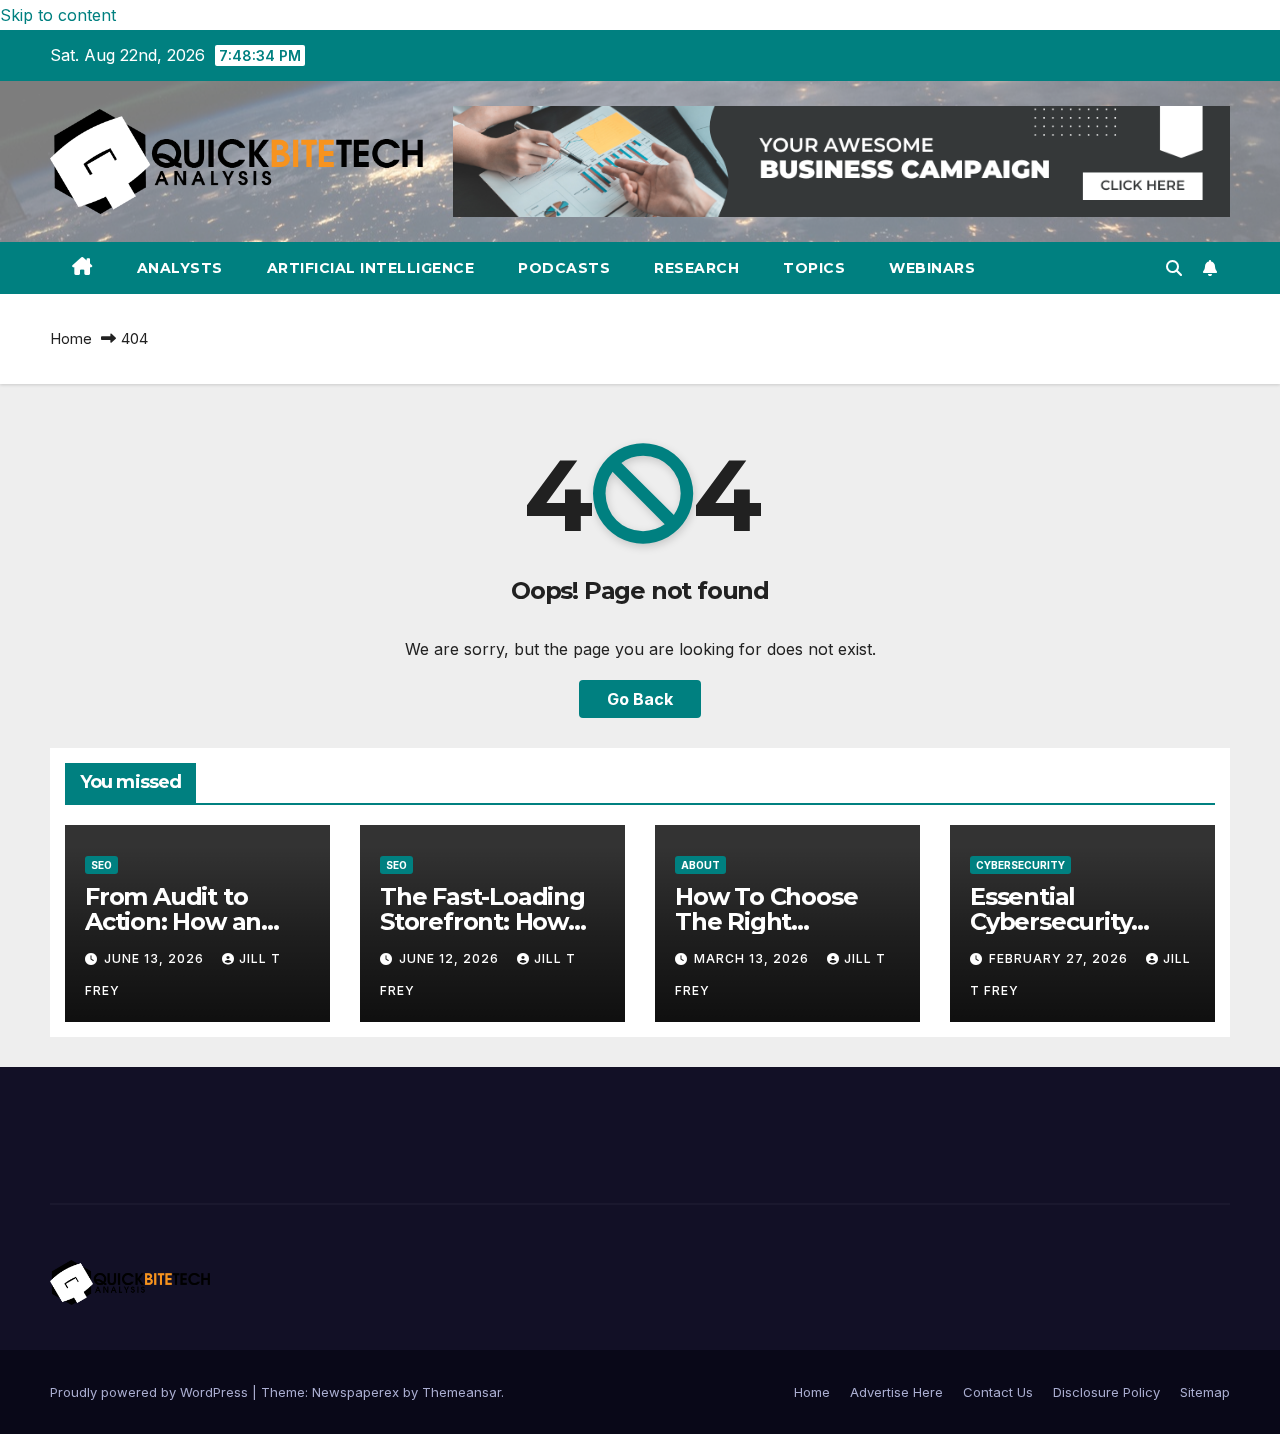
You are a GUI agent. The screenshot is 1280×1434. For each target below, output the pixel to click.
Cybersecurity (1020, 865)
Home (71, 338)
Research (696, 268)
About (700, 865)
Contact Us (998, 1392)
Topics (814, 268)
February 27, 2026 (1060, 958)
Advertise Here (896, 1392)
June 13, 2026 (156, 958)
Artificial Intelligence (371, 268)
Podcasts (564, 268)
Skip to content (58, 15)
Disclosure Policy (1106, 1392)
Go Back (640, 699)
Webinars (932, 268)
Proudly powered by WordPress (151, 1392)
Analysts (180, 268)
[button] (1174, 268)
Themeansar (461, 1392)
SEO (101, 865)
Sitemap (1205, 1392)
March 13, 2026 (753, 958)
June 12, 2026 (451, 958)
